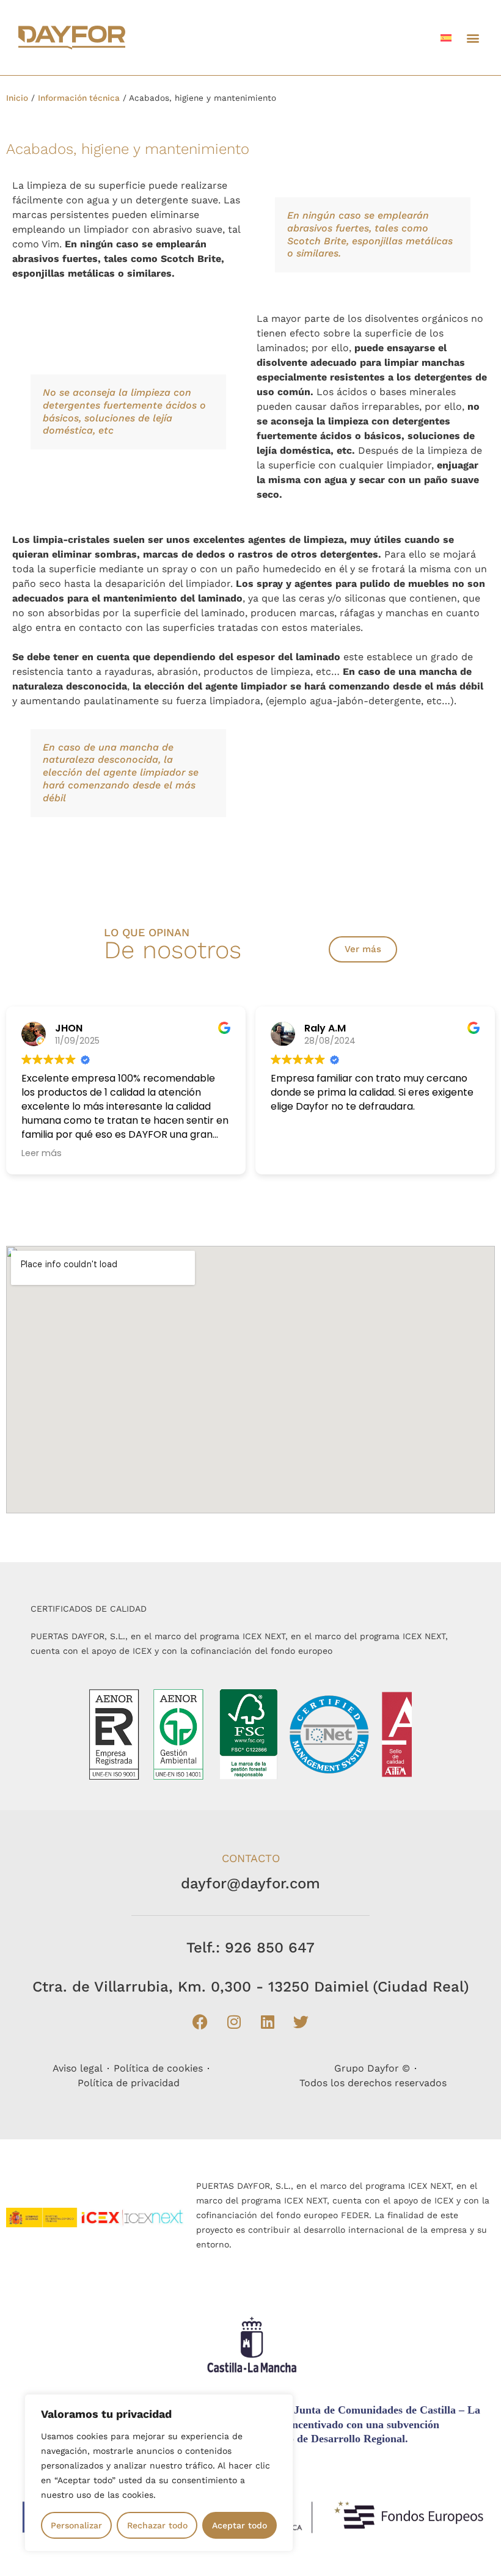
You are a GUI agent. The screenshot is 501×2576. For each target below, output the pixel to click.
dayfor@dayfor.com (250, 1883)
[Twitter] (301, 2021)
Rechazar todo (157, 2525)
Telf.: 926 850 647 (250, 1948)
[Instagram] (234, 2021)
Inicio (17, 98)
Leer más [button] (42, 1153)
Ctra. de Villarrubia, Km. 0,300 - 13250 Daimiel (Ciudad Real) (251, 1987)
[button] (473, 38)
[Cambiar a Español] (446, 38)
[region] (159, 2473)
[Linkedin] (268, 2021)
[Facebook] (200, 2021)
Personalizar (76, 2525)
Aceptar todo (240, 2525)
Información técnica (79, 98)
